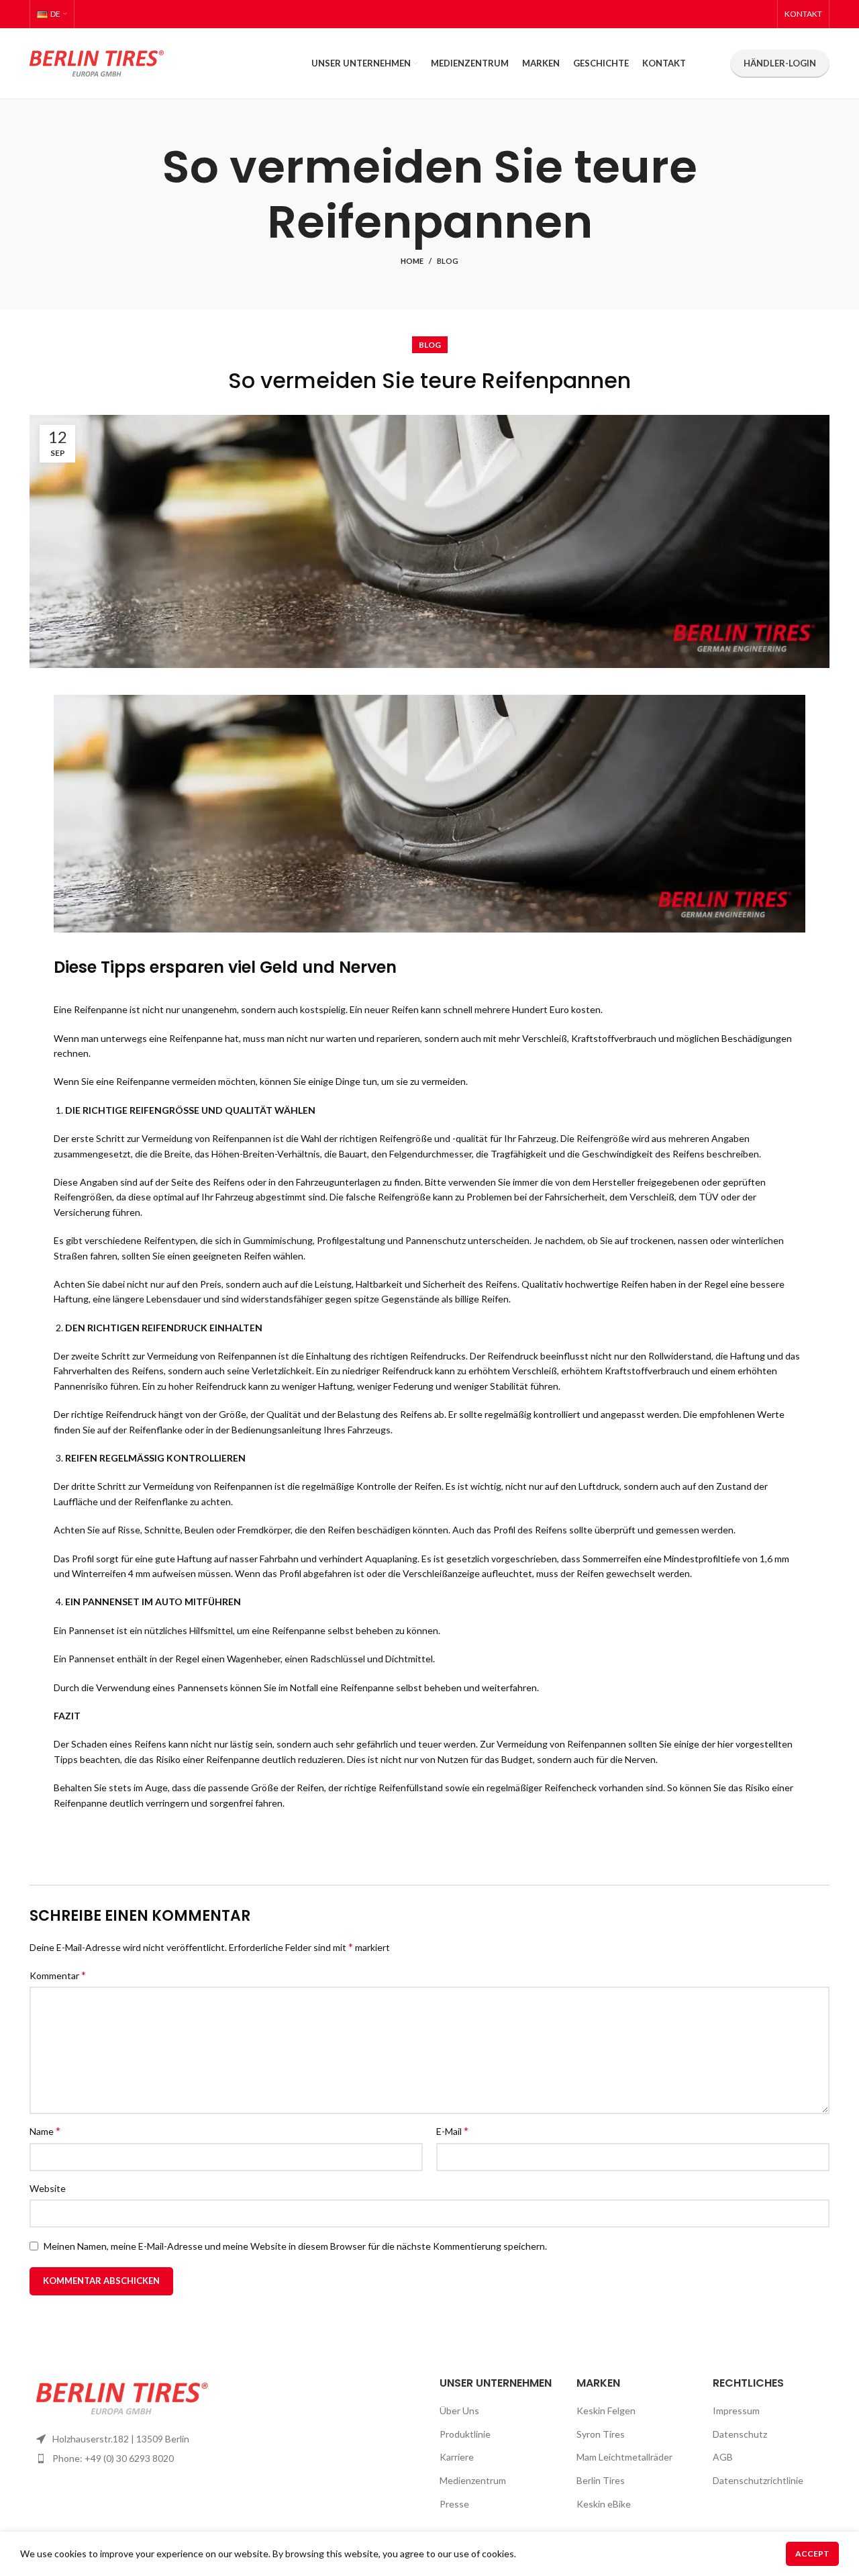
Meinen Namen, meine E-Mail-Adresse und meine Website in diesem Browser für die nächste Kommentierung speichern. (295, 2246)
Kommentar (58, 1975)
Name (45, 2131)
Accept (812, 2554)
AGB (723, 2457)
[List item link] (122, 2459)
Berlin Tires (601, 2480)
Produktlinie (465, 2434)
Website (48, 2188)
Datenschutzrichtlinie (758, 2480)
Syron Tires (601, 2434)
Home (412, 261)
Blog (448, 261)
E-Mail (452, 2131)
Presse (454, 2504)
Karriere (457, 2457)
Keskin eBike (604, 2504)
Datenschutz (740, 2434)
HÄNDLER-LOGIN (780, 63)
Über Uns (459, 2411)
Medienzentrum (473, 2480)
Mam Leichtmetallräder (624, 2457)
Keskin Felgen (606, 2411)
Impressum (736, 2411)
